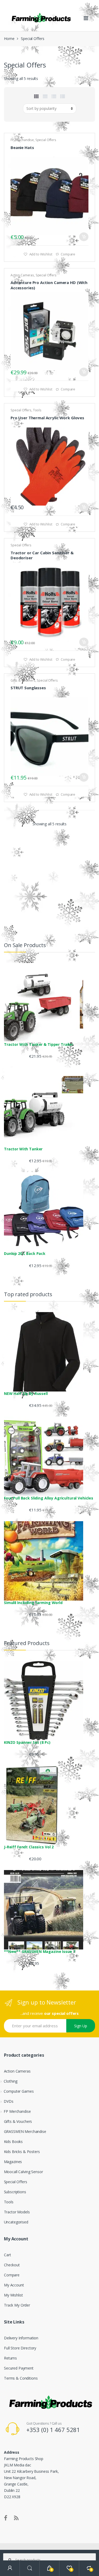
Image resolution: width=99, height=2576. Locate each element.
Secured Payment (19, 2368)
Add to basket (84, 237)
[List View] (54, 96)
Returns (10, 2358)
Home (9, 39)
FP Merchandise (22, 140)
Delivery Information (21, 2338)
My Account (14, 2285)
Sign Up (81, 2026)
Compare (68, 254)
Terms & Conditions (21, 2378)
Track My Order (17, 2305)
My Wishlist (13, 2295)
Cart (7, 2255)
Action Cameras (22, 275)
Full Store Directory (20, 2348)
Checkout (12, 2265)
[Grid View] (36, 96)
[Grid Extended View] (45, 96)
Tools (37, 410)
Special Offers (46, 140)
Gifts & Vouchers (23, 680)
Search (30, 2568)
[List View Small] (63, 96)
